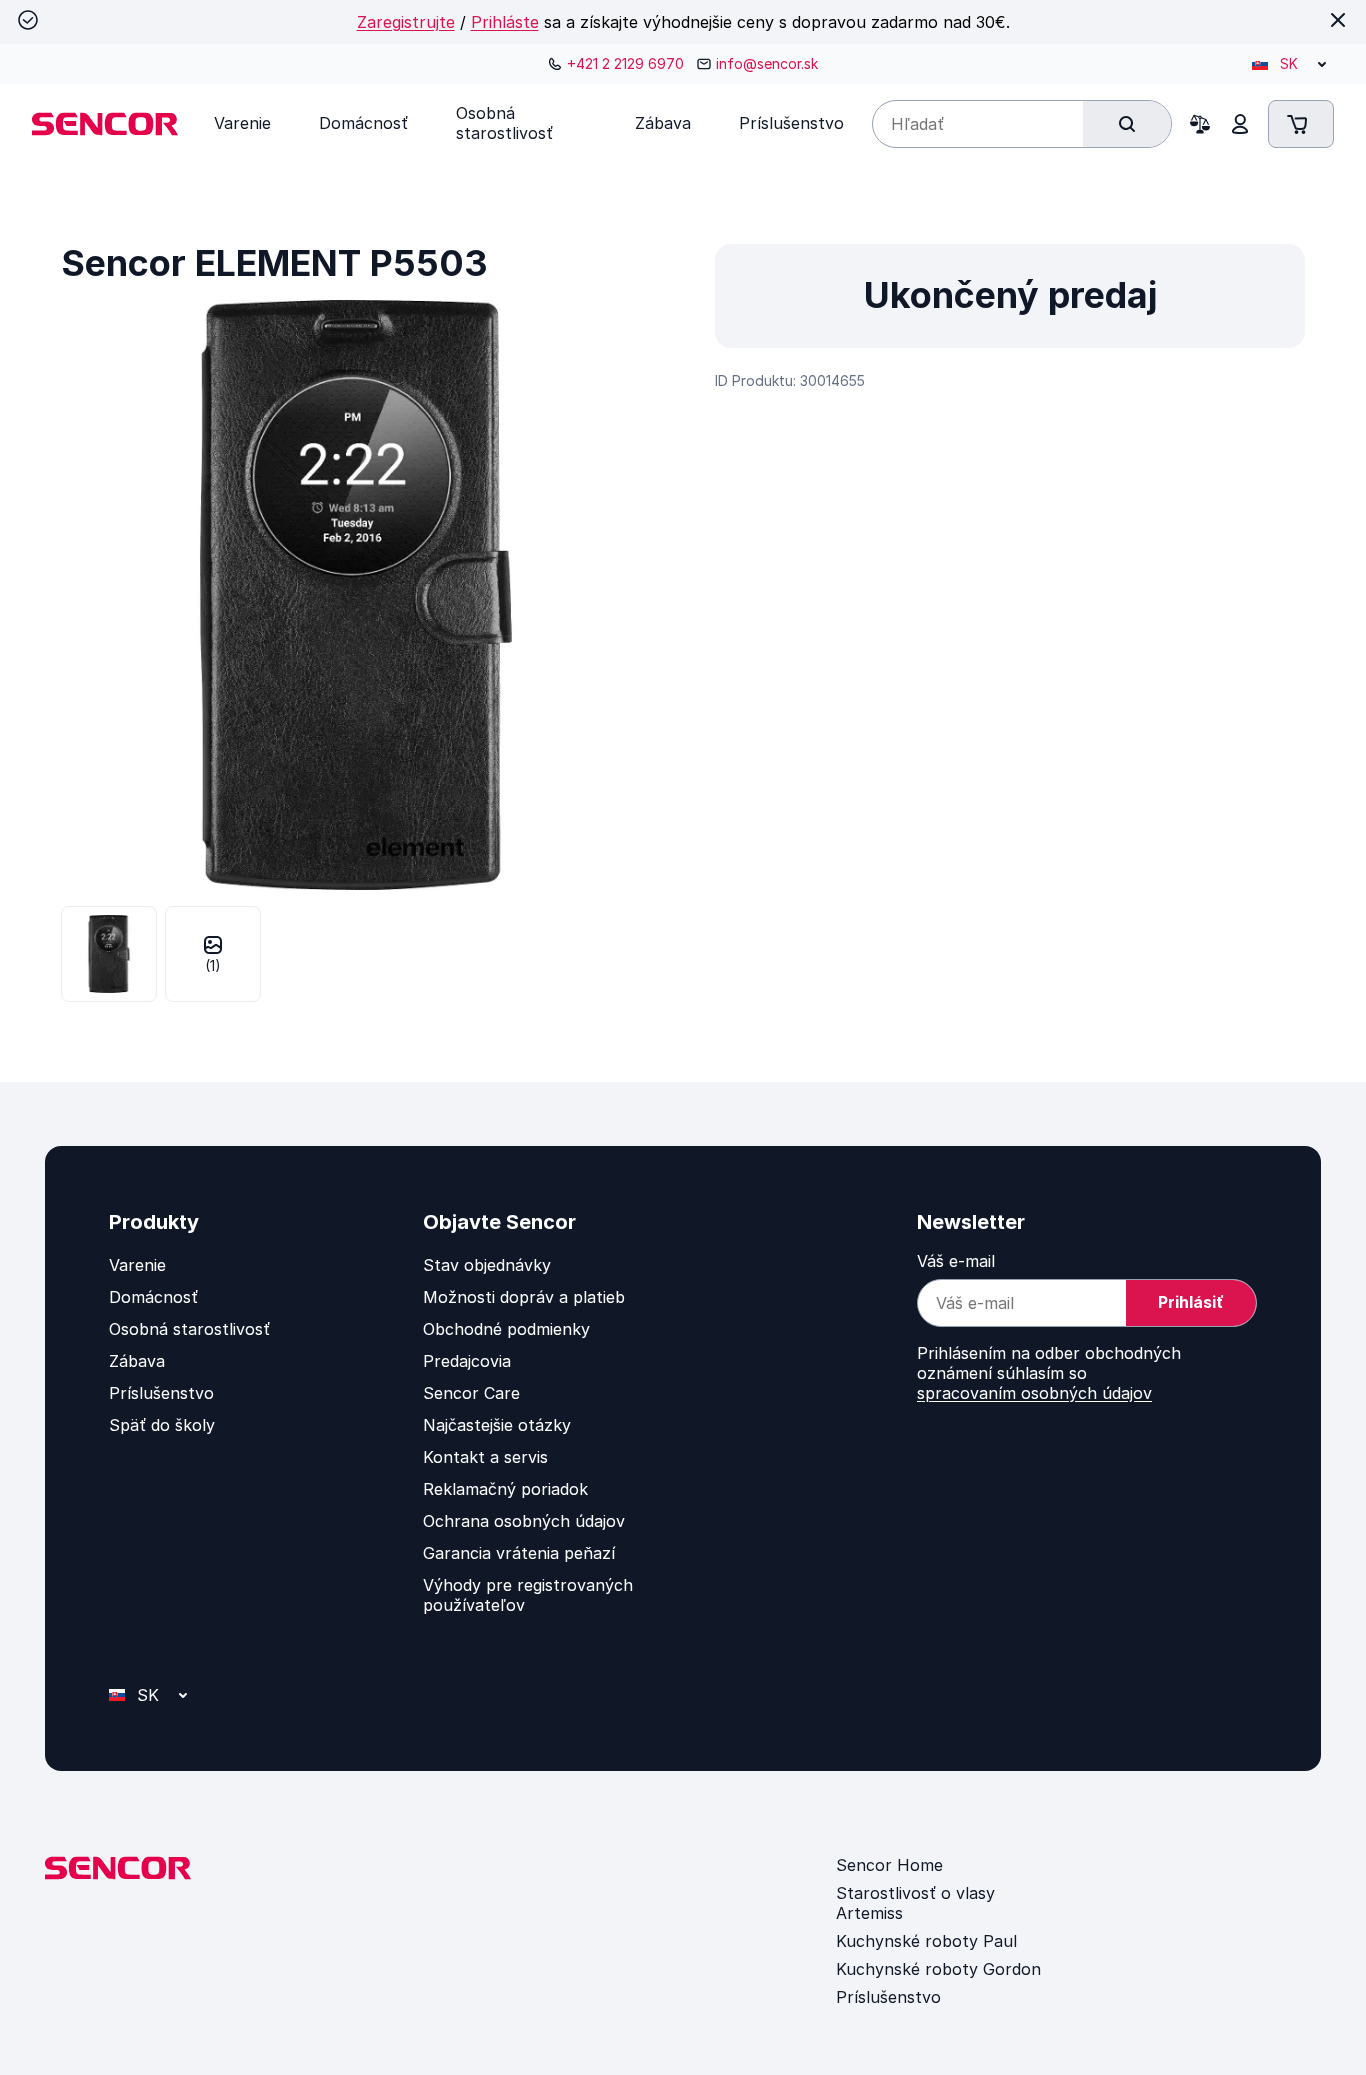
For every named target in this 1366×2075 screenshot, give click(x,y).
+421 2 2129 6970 (625, 63)
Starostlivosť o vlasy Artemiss (915, 1903)
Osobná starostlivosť (189, 1329)
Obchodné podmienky (506, 1329)
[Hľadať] (1127, 124)
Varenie (137, 1265)
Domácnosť (153, 1297)
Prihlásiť (1191, 1302)
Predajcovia (467, 1361)
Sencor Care (471, 1393)
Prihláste (505, 22)
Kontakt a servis (485, 1457)
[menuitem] (242, 123)
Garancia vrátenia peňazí (519, 1553)
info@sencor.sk (767, 63)
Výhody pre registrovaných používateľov (528, 1595)
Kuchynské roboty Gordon (938, 1969)
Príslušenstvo (161, 1393)
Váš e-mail (956, 1261)
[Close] (1338, 20)
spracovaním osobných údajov (1034, 1393)
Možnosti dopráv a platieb (524, 1297)
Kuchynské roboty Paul (926, 1941)
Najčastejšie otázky (497, 1425)
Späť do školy (162, 1425)
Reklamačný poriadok (505, 1489)
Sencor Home (889, 1865)
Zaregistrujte (406, 22)
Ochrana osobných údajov (524, 1521)
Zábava (137, 1361)
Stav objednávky (487, 1265)
